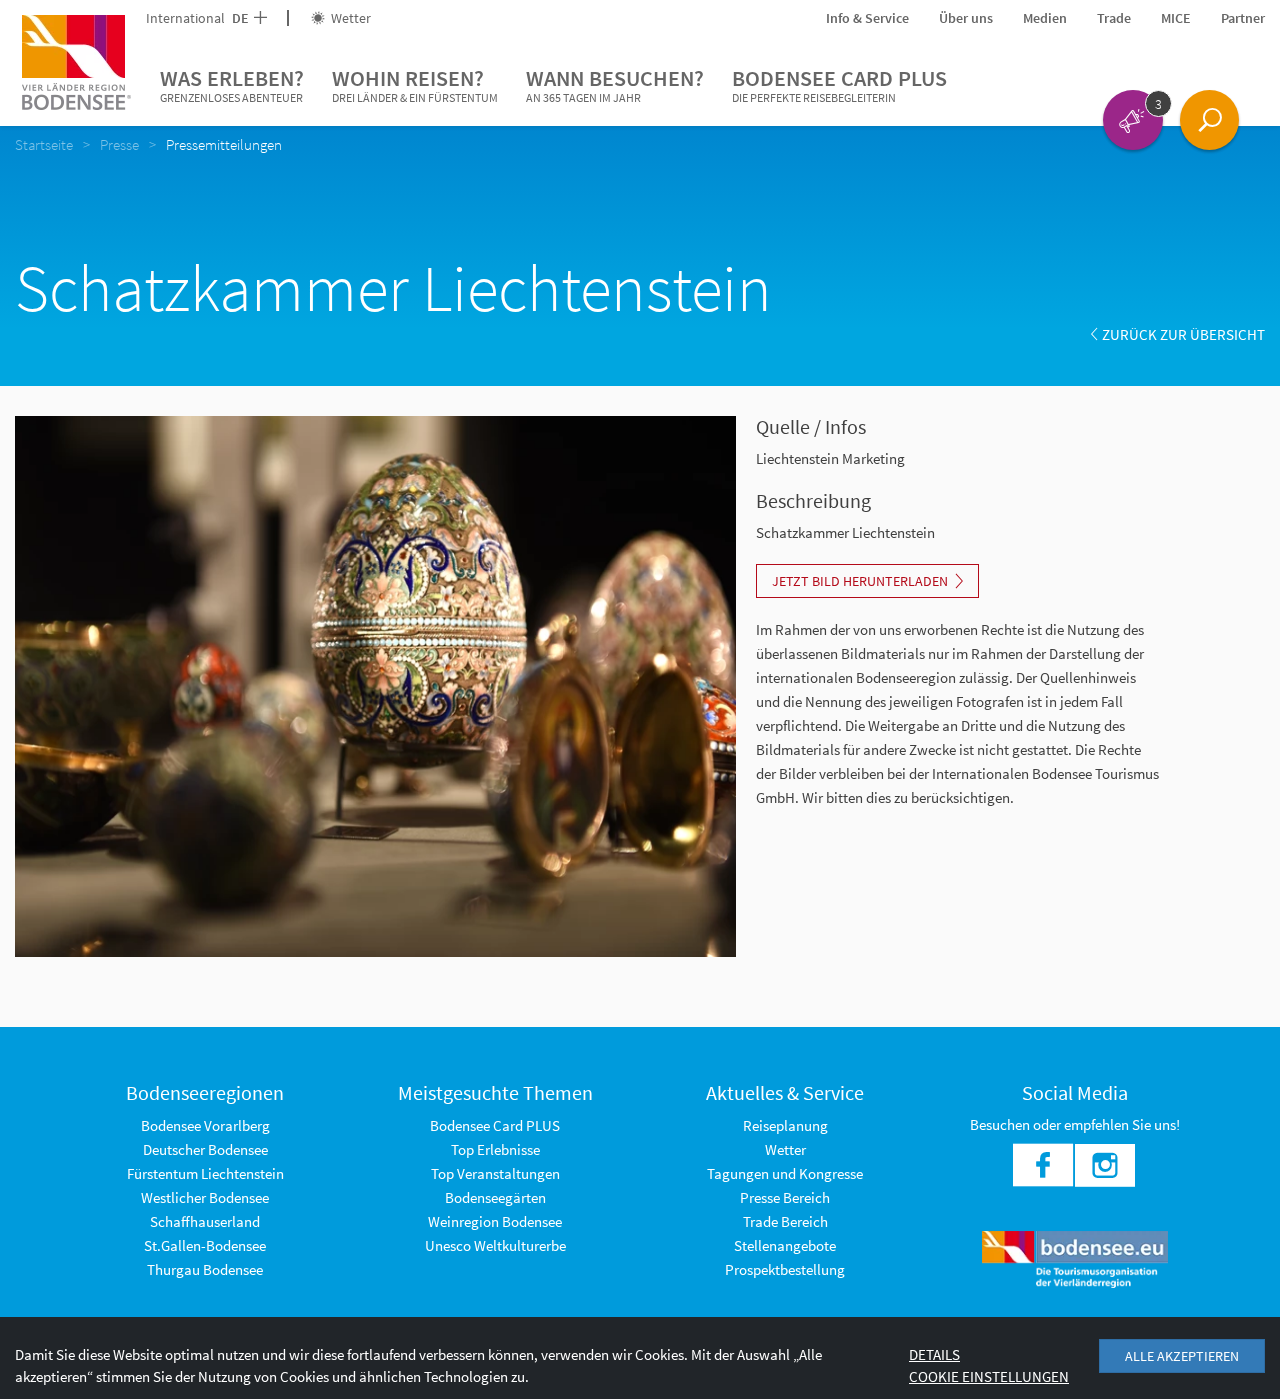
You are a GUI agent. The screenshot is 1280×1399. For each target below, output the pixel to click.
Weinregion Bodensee (495, 1221)
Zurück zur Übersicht (1183, 334)
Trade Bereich (785, 1221)
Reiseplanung (785, 1125)
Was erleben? (232, 84)
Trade (1114, 18)
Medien (1045, 18)
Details (934, 1354)
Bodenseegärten (495, 1197)
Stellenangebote (785, 1245)
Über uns (966, 18)
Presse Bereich (785, 1197)
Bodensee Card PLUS (839, 84)
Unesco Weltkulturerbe (495, 1245)
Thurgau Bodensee (205, 1269)
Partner (1243, 18)
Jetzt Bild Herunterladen (860, 581)
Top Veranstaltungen (495, 1173)
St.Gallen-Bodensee (205, 1245)
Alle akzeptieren (1182, 1356)
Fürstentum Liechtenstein (205, 1173)
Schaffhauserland (205, 1221)
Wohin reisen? (415, 84)
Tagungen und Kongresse (785, 1173)
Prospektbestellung (785, 1269)
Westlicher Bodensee (205, 1197)
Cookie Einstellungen (989, 1376)
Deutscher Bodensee (205, 1149)
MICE (1176, 18)
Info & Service (867, 18)
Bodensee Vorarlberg (205, 1125)
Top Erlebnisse (495, 1149)
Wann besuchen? (615, 84)
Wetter (349, 18)
